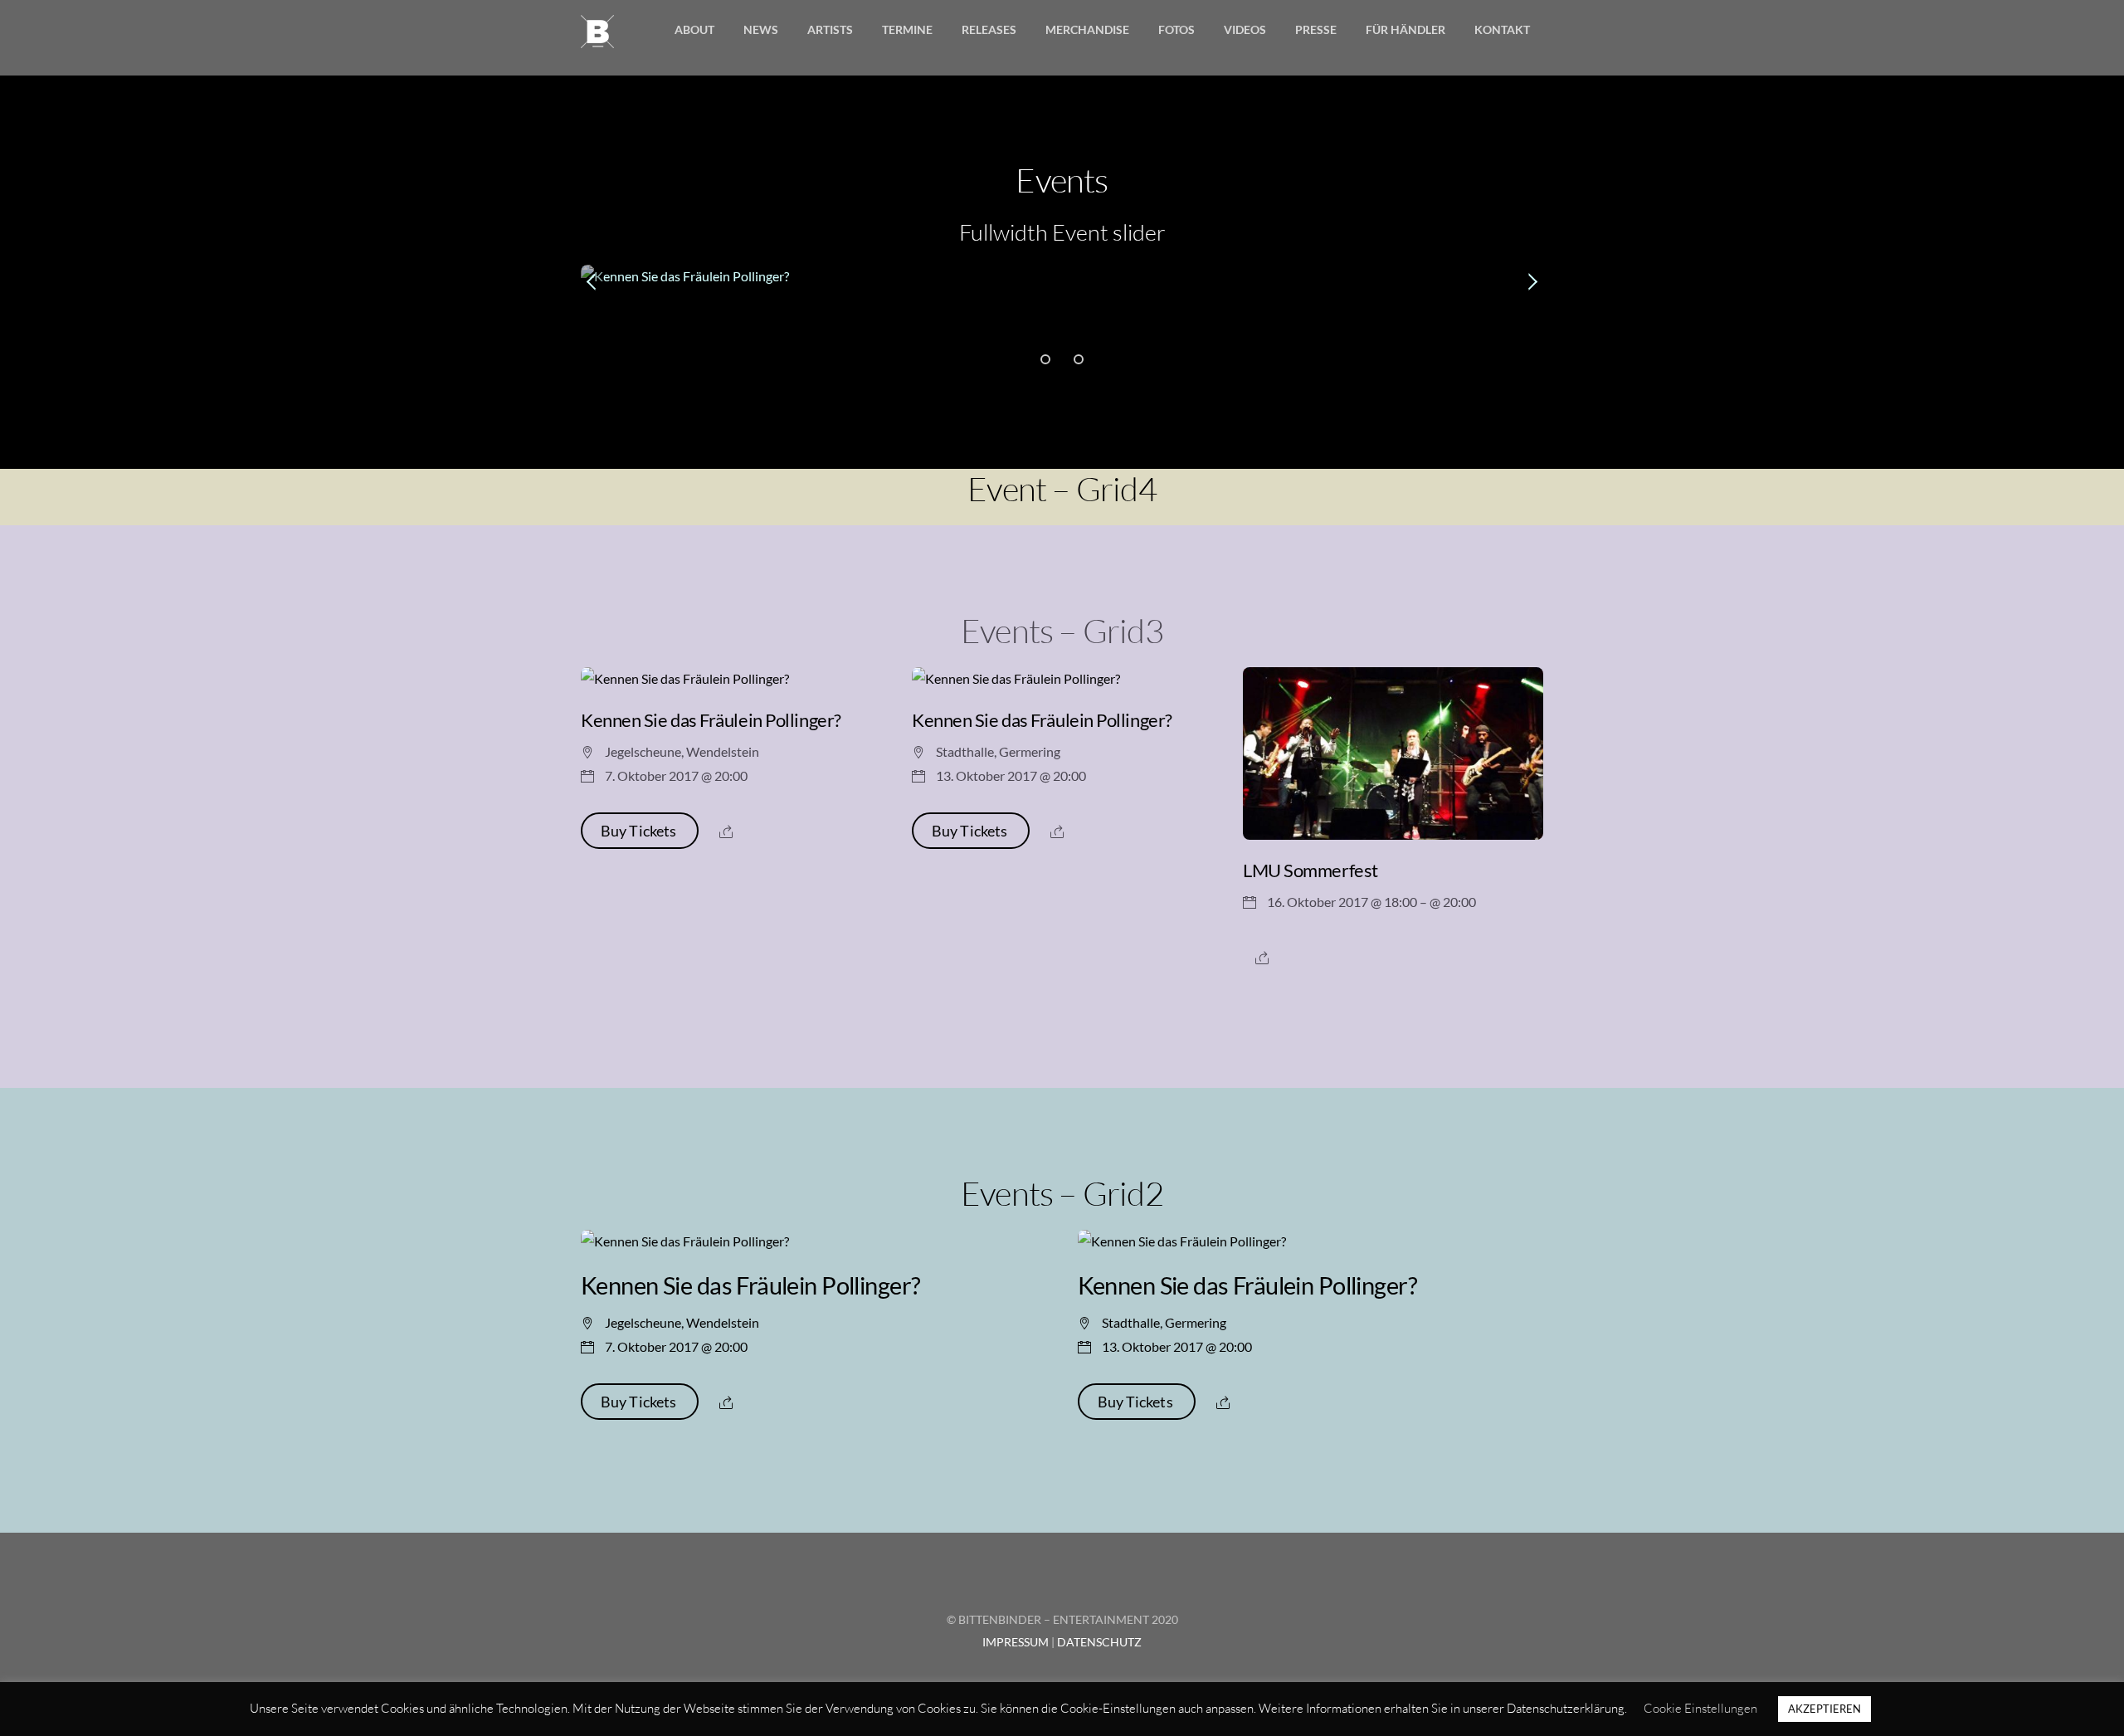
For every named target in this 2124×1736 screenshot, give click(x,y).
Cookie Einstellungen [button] (1700, 1708)
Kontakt (1502, 29)
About (694, 29)
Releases (989, 29)
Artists (830, 29)
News (761, 29)
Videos (1245, 29)
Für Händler (1405, 29)
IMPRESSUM (1016, 1642)
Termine (907, 29)
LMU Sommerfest (1310, 870)
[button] (592, 282)
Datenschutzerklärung (1566, 1708)
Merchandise (1087, 29)
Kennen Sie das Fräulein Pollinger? (711, 720)
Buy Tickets (640, 831)
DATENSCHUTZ (1099, 1642)
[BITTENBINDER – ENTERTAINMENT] (597, 38)
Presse (1316, 29)
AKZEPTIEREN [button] (1824, 1709)
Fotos (1176, 29)
